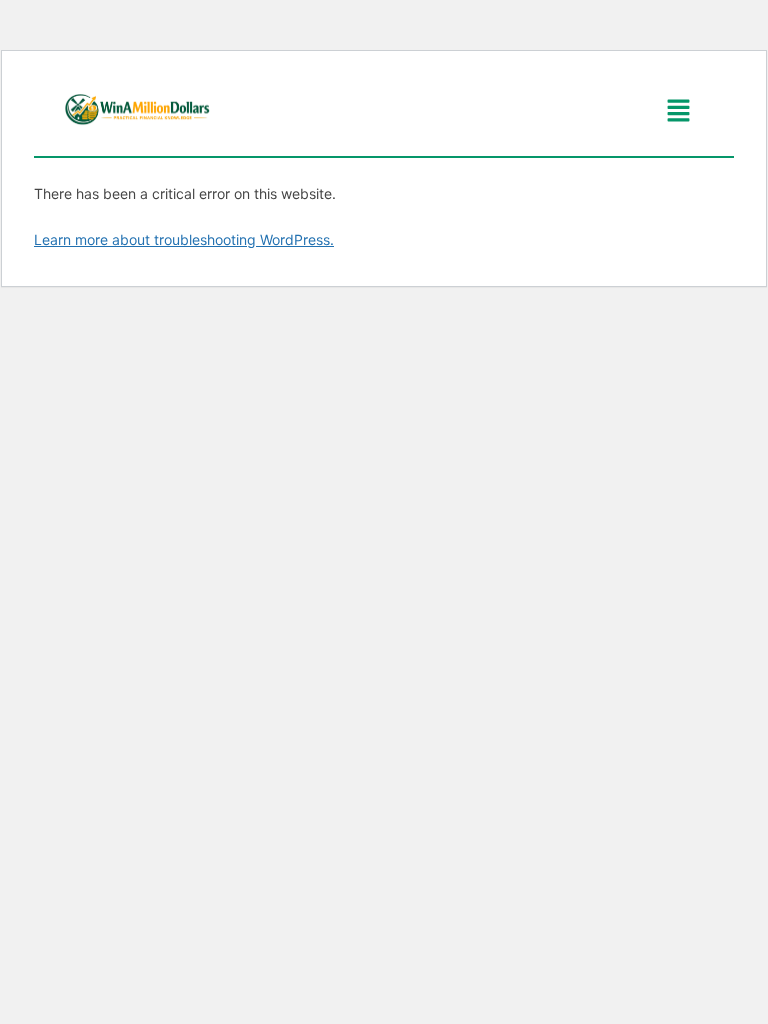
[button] (678, 111)
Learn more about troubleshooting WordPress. (184, 239)
